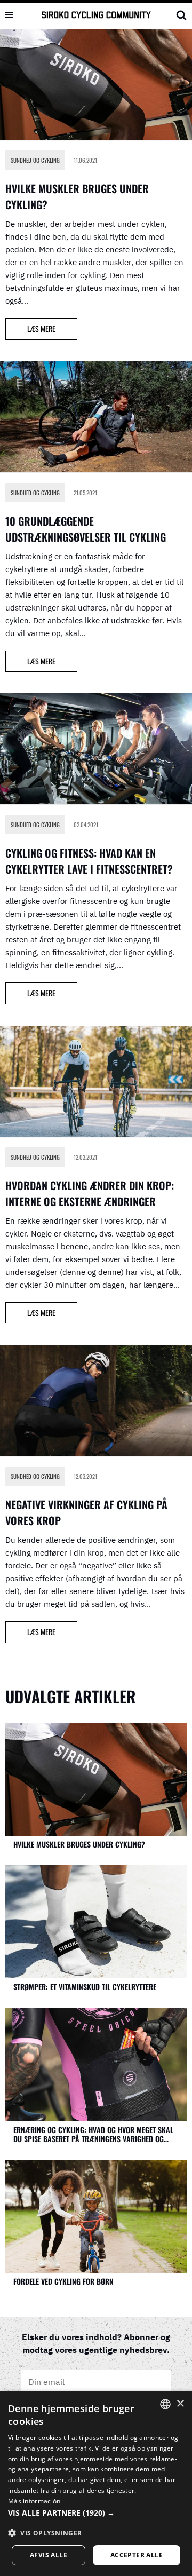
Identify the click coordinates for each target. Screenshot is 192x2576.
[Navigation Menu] (9, 15)
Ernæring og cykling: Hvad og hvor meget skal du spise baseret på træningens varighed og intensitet (93, 2134)
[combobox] (165, 2404)
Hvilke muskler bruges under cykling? (79, 1844)
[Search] (181, 15)
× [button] (180, 2404)
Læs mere (30, 331)
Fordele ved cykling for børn (63, 2281)
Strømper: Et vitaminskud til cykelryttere (85, 1987)
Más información (34, 2501)
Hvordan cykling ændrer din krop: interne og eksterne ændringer (90, 1193)
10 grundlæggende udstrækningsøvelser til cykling (86, 529)
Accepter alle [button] (137, 2555)
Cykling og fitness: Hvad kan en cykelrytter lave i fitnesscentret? (89, 861)
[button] (96, 2513)
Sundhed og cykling (35, 160)
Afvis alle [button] (49, 2555)
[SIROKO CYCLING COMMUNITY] (96, 15)
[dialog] (96, 2483)
